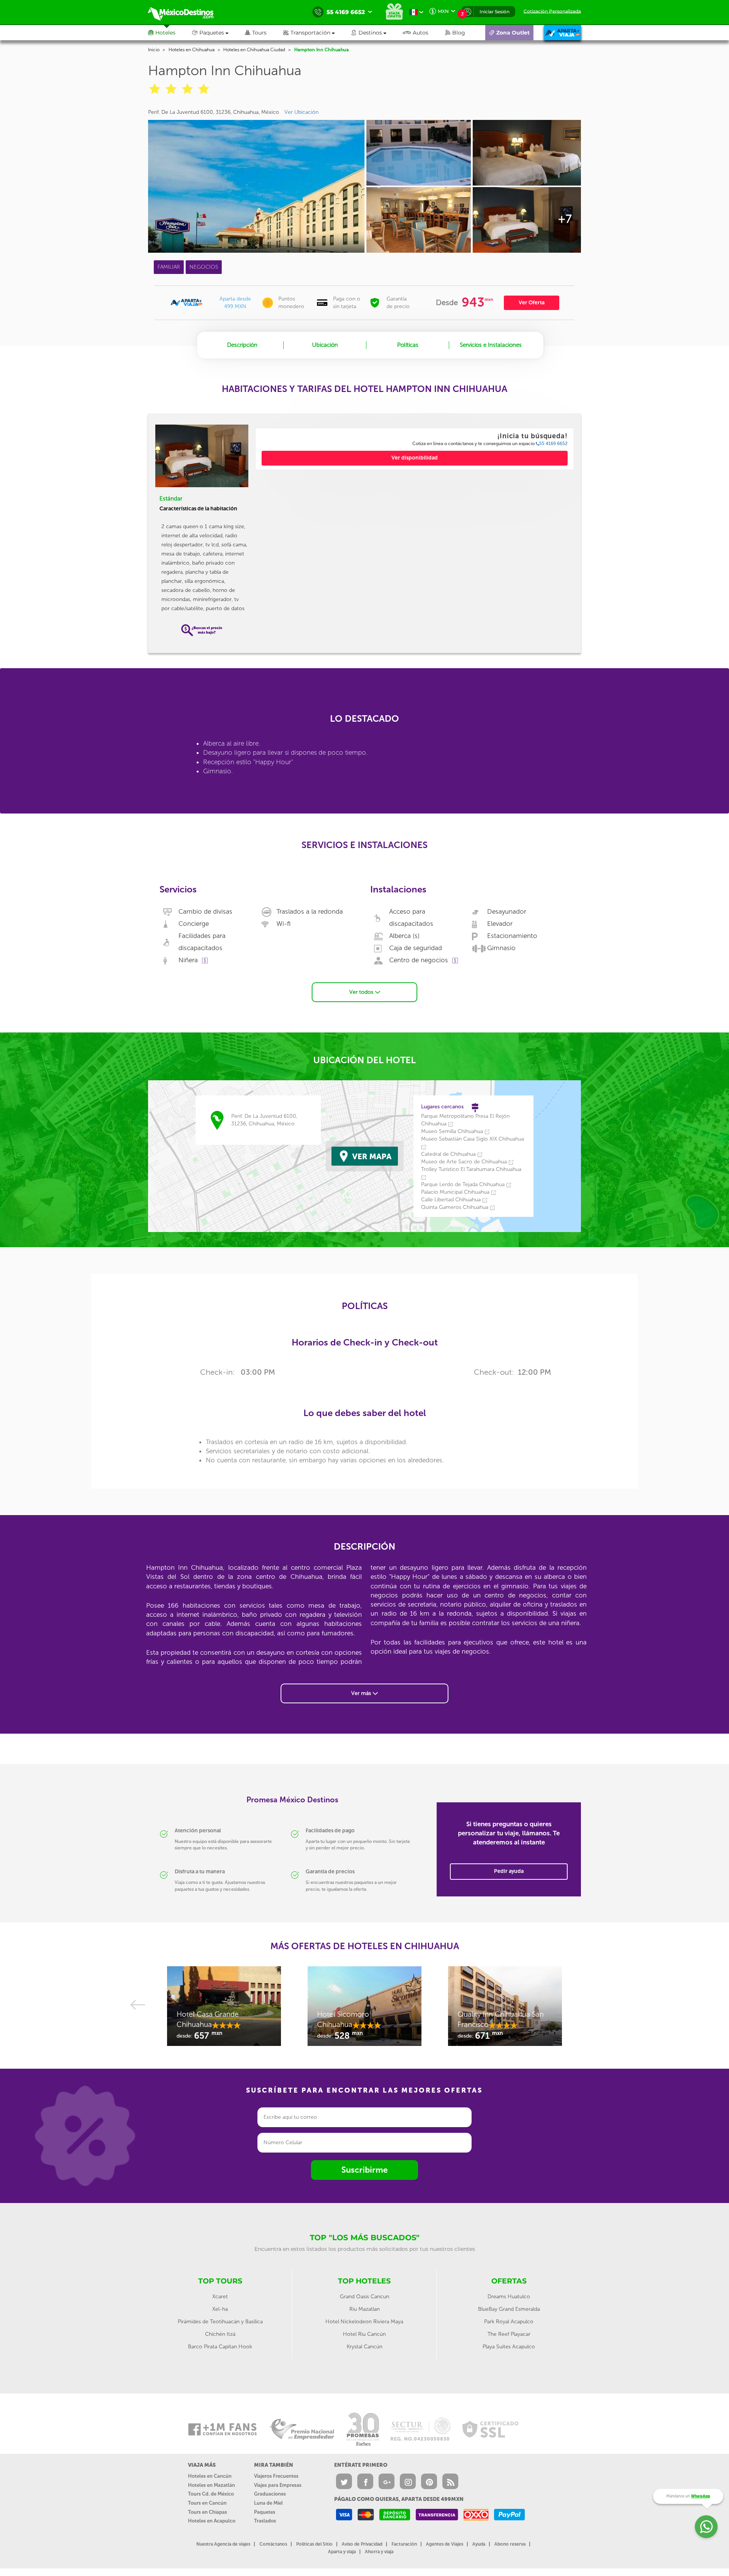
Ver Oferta (532, 303)
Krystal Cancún (364, 2347)
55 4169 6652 (553, 444)
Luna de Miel (268, 2503)
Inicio (154, 50)
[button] (317, 33)
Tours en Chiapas (207, 2512)
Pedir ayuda (509, 1871)
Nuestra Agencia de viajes (223, 2544)
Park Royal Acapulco (509, 2322)
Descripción (242, 345)
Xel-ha (220, 2309)
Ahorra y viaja (379, 2552)
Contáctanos (273, 2544)
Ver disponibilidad (415, 458)
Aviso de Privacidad (362, 2544)
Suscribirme (364, 2170)
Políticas (408, 345)
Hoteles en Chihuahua (192, 50)
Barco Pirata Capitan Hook (220, 2347)
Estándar (171, 499)
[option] (224, 2010)
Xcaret (220, 2297)
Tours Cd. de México (211, 2494)
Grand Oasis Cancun (364, 2297)
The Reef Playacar (509, 2334)
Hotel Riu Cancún (364, 2334)
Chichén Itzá (220, 2334)
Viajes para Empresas (278, 2485)
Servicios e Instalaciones (491, 345)
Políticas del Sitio (314, 2544)
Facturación (404, 2544)
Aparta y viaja (342, 2552)
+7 (565, 219)
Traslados (265, 2521)
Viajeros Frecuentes (276, 2476)
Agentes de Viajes (445, 2544)
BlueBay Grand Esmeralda (509, 2309)
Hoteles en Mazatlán (211, 2485)
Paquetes (265, 2512)
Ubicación (325, 345)
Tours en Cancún (207, 2503)
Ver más (362, 1693)
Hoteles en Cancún (210, 2476)
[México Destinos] (186, 12)
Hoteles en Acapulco (212, 2521)
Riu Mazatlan (364, 2309)
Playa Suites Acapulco (509, 2347)
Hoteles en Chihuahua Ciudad (254, 50)
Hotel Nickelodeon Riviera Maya (364, 2322)
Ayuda (479, 2544)
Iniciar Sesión (495, 12)
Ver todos (362, 992)
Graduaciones (270, 2494)
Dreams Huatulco (509, 2297)
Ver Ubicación (301, 112)
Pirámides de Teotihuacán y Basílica (220, 2322)
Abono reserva (510, 2544)
